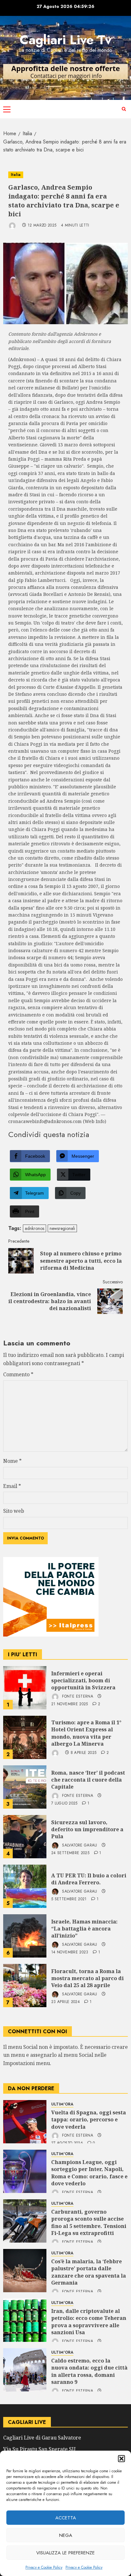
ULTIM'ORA (62, 2104)
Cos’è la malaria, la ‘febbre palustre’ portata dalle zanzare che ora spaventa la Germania (89, 2272)
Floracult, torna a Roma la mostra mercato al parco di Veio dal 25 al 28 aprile (87, 1978)
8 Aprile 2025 (84, 1753)
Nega (66, 2535)
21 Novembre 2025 (70, 1704)
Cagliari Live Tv (66, 40)
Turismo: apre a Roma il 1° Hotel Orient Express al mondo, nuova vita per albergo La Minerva (86, 1733)
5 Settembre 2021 (69, 1899)
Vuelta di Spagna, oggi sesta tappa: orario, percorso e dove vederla (89, 2120)
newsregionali (62, 1228)
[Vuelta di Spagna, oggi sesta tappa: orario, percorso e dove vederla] (25, 2122)
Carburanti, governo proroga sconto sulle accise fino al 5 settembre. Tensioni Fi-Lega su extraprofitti (89, 2222)
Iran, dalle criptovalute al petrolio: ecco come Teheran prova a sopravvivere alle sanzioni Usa (89, 2322)
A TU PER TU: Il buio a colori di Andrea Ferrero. (89, 1879)
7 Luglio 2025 (64, 1804)
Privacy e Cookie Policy (44, 2567)
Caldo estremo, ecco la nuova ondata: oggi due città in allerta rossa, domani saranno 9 (89, 2371)
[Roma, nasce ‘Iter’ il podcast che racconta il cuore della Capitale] (25, 1787)
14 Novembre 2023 (70, 1952)
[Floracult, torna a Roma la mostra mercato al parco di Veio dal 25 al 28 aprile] (25, 1986)
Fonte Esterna (77, 1696)
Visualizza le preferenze (65, 2553)
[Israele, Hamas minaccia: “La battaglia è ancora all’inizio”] (25, 1936)
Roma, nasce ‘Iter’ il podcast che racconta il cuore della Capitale (88, 1780)
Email (12, 1486)
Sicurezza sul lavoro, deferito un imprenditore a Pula (87, 1829)
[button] (121, 2459)
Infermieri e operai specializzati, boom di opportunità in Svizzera (83, 1681)
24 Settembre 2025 (70, 1853)
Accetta (66, 2518)
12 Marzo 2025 (42, 226)
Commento (18, 1374)
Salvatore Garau (79, 1845)
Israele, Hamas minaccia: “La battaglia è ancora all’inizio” (84, 1929)
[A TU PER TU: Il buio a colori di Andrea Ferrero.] (25, 1886)
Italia (16, 175)
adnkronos (34, 1228)
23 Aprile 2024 (65, 2002)
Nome (12, 1461)
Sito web (14, 1511)
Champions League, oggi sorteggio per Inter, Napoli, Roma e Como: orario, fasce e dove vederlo (89, 2173)
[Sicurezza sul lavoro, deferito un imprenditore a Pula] (25, 1837)
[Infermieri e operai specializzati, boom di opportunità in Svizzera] (25, 1688)
